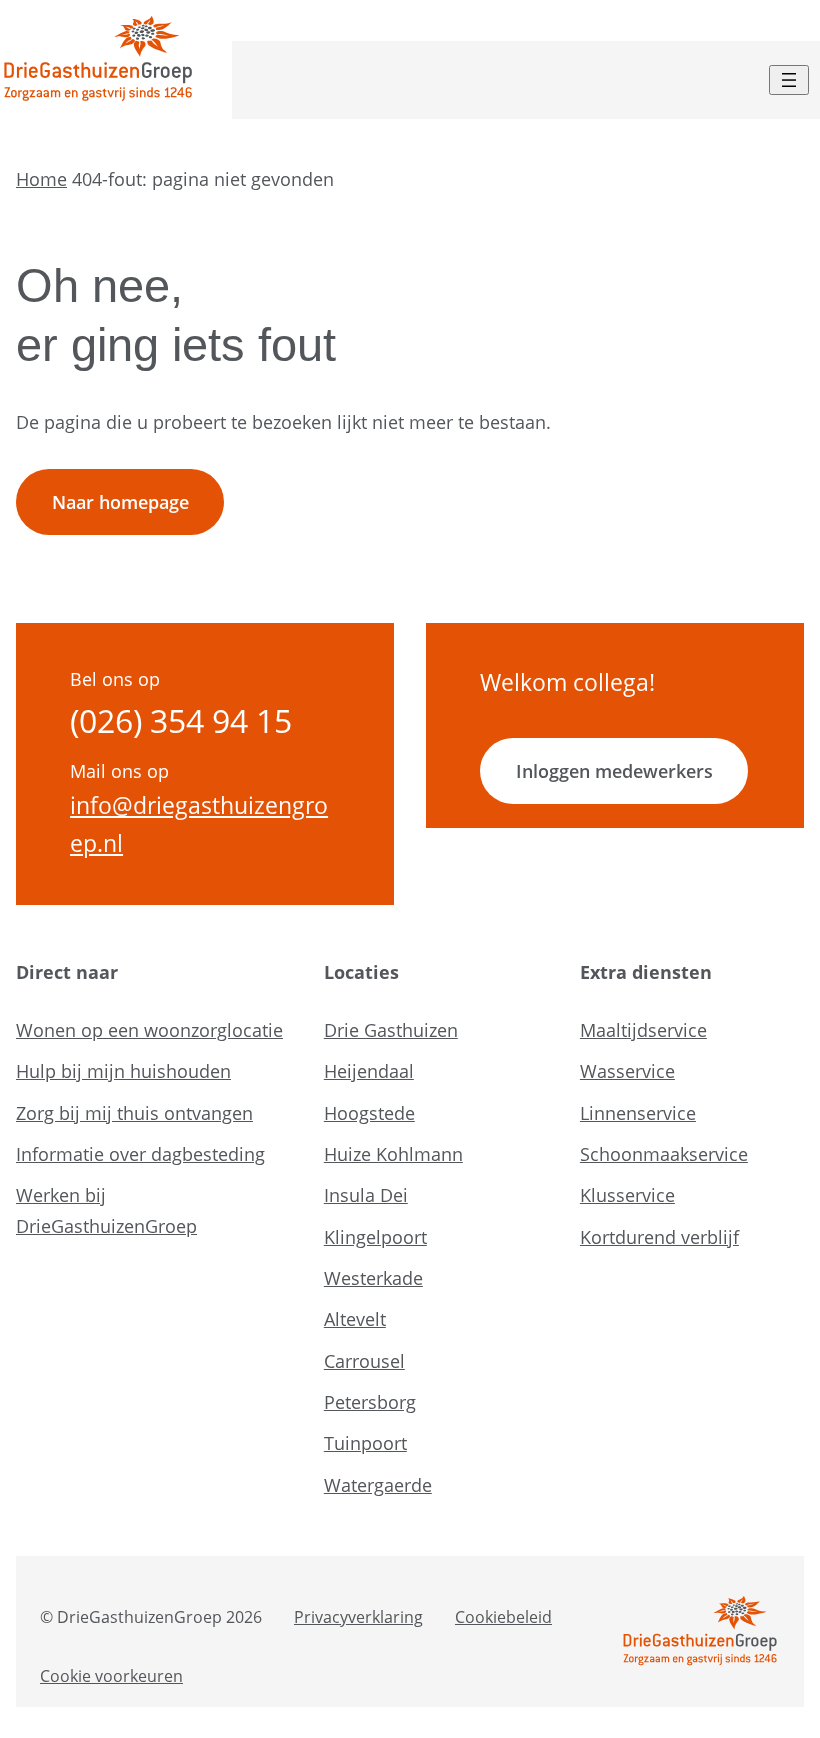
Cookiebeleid (503, 1617)
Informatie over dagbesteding (140, 1154)
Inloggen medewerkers (614, 771)
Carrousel (364, 1361)
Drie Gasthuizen (391, 1030)
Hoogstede (369, 1113)
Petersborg (370, 1402)
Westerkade (373, 1278)
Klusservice (627, 1195)
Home (41, 179)
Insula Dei (366, 1195)
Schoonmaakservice (664, 1154)
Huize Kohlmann (393, 1154)
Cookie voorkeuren (111, 1676)
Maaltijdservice (643, 1030)
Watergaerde (378, 1485)
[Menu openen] (789, 80)
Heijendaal (369, 1071)
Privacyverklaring (358, 1617)
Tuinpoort (365, 1443)
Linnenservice (638, 1113)
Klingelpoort (375, 1237)
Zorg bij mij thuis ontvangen (134, 1113)
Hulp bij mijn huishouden (123, 1071)
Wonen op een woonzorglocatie (149, 1030)
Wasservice (627, 1071)
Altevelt (355, 1319)
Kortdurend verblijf (659, 1237)
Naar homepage (120, 502)
